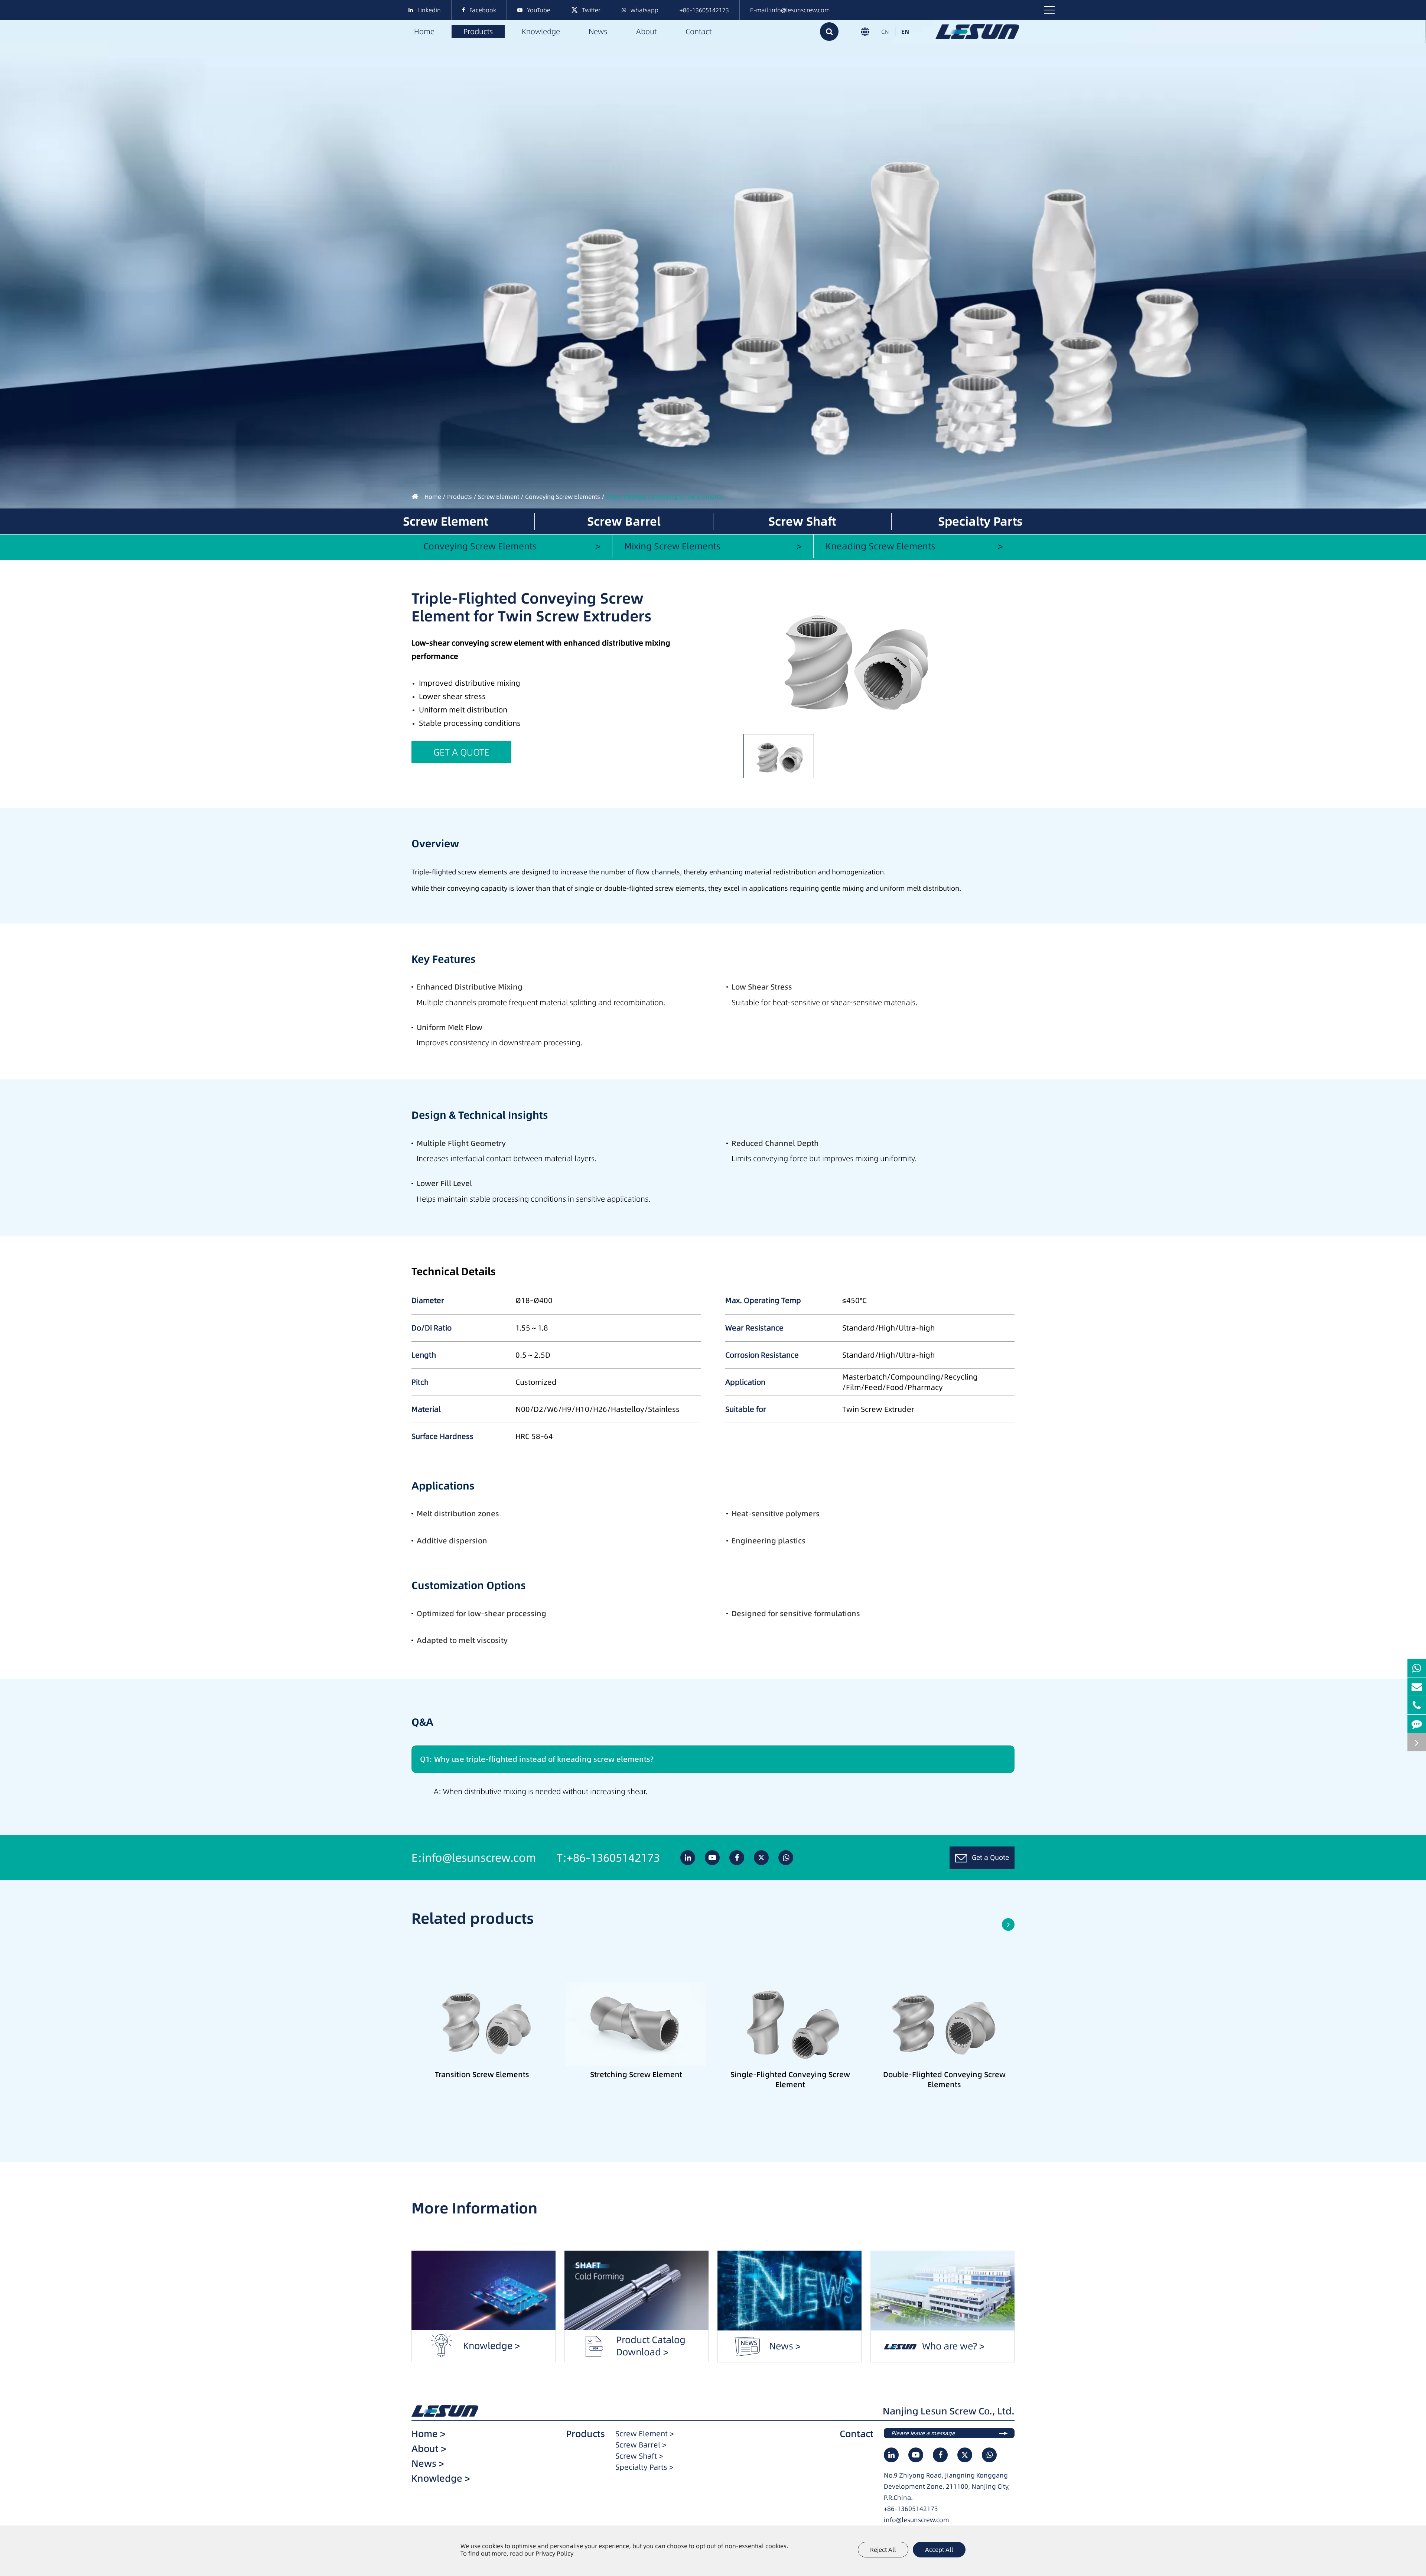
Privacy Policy (554, 2553)
